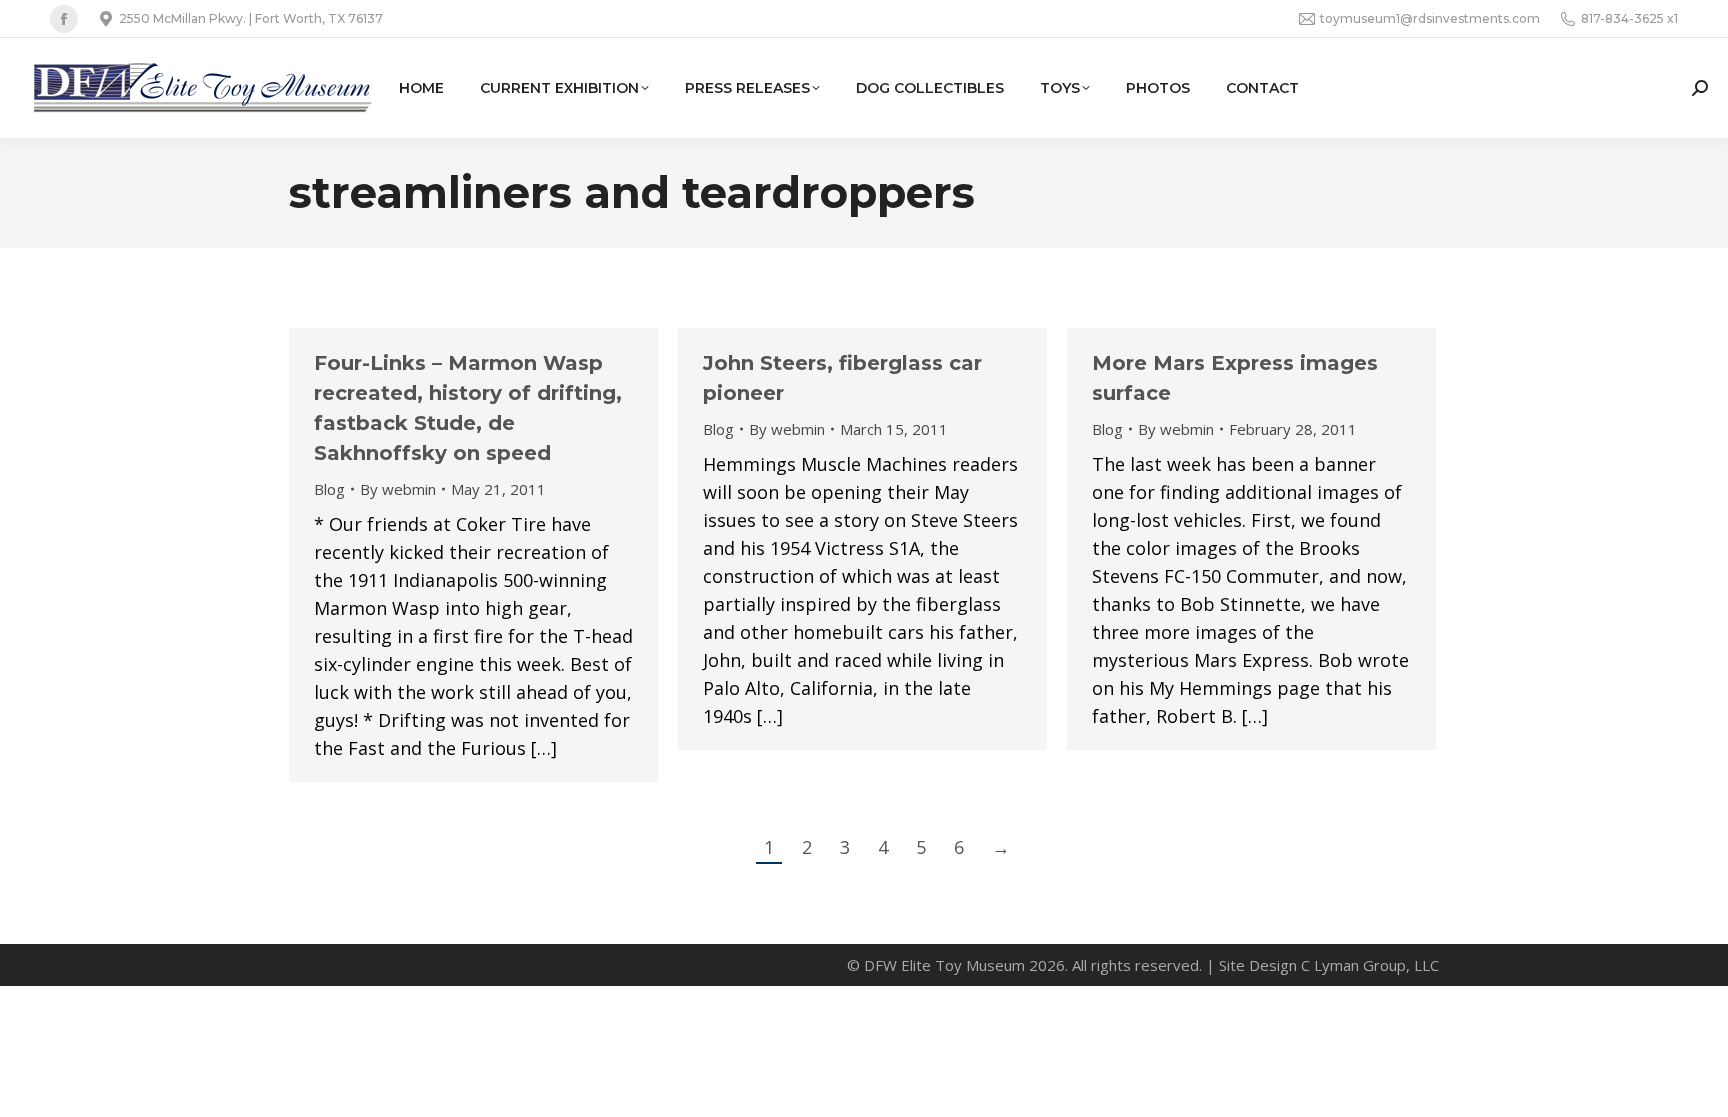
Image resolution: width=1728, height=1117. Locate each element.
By (398, 489)
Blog (329, 489)
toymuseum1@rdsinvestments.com (1430, 18)
